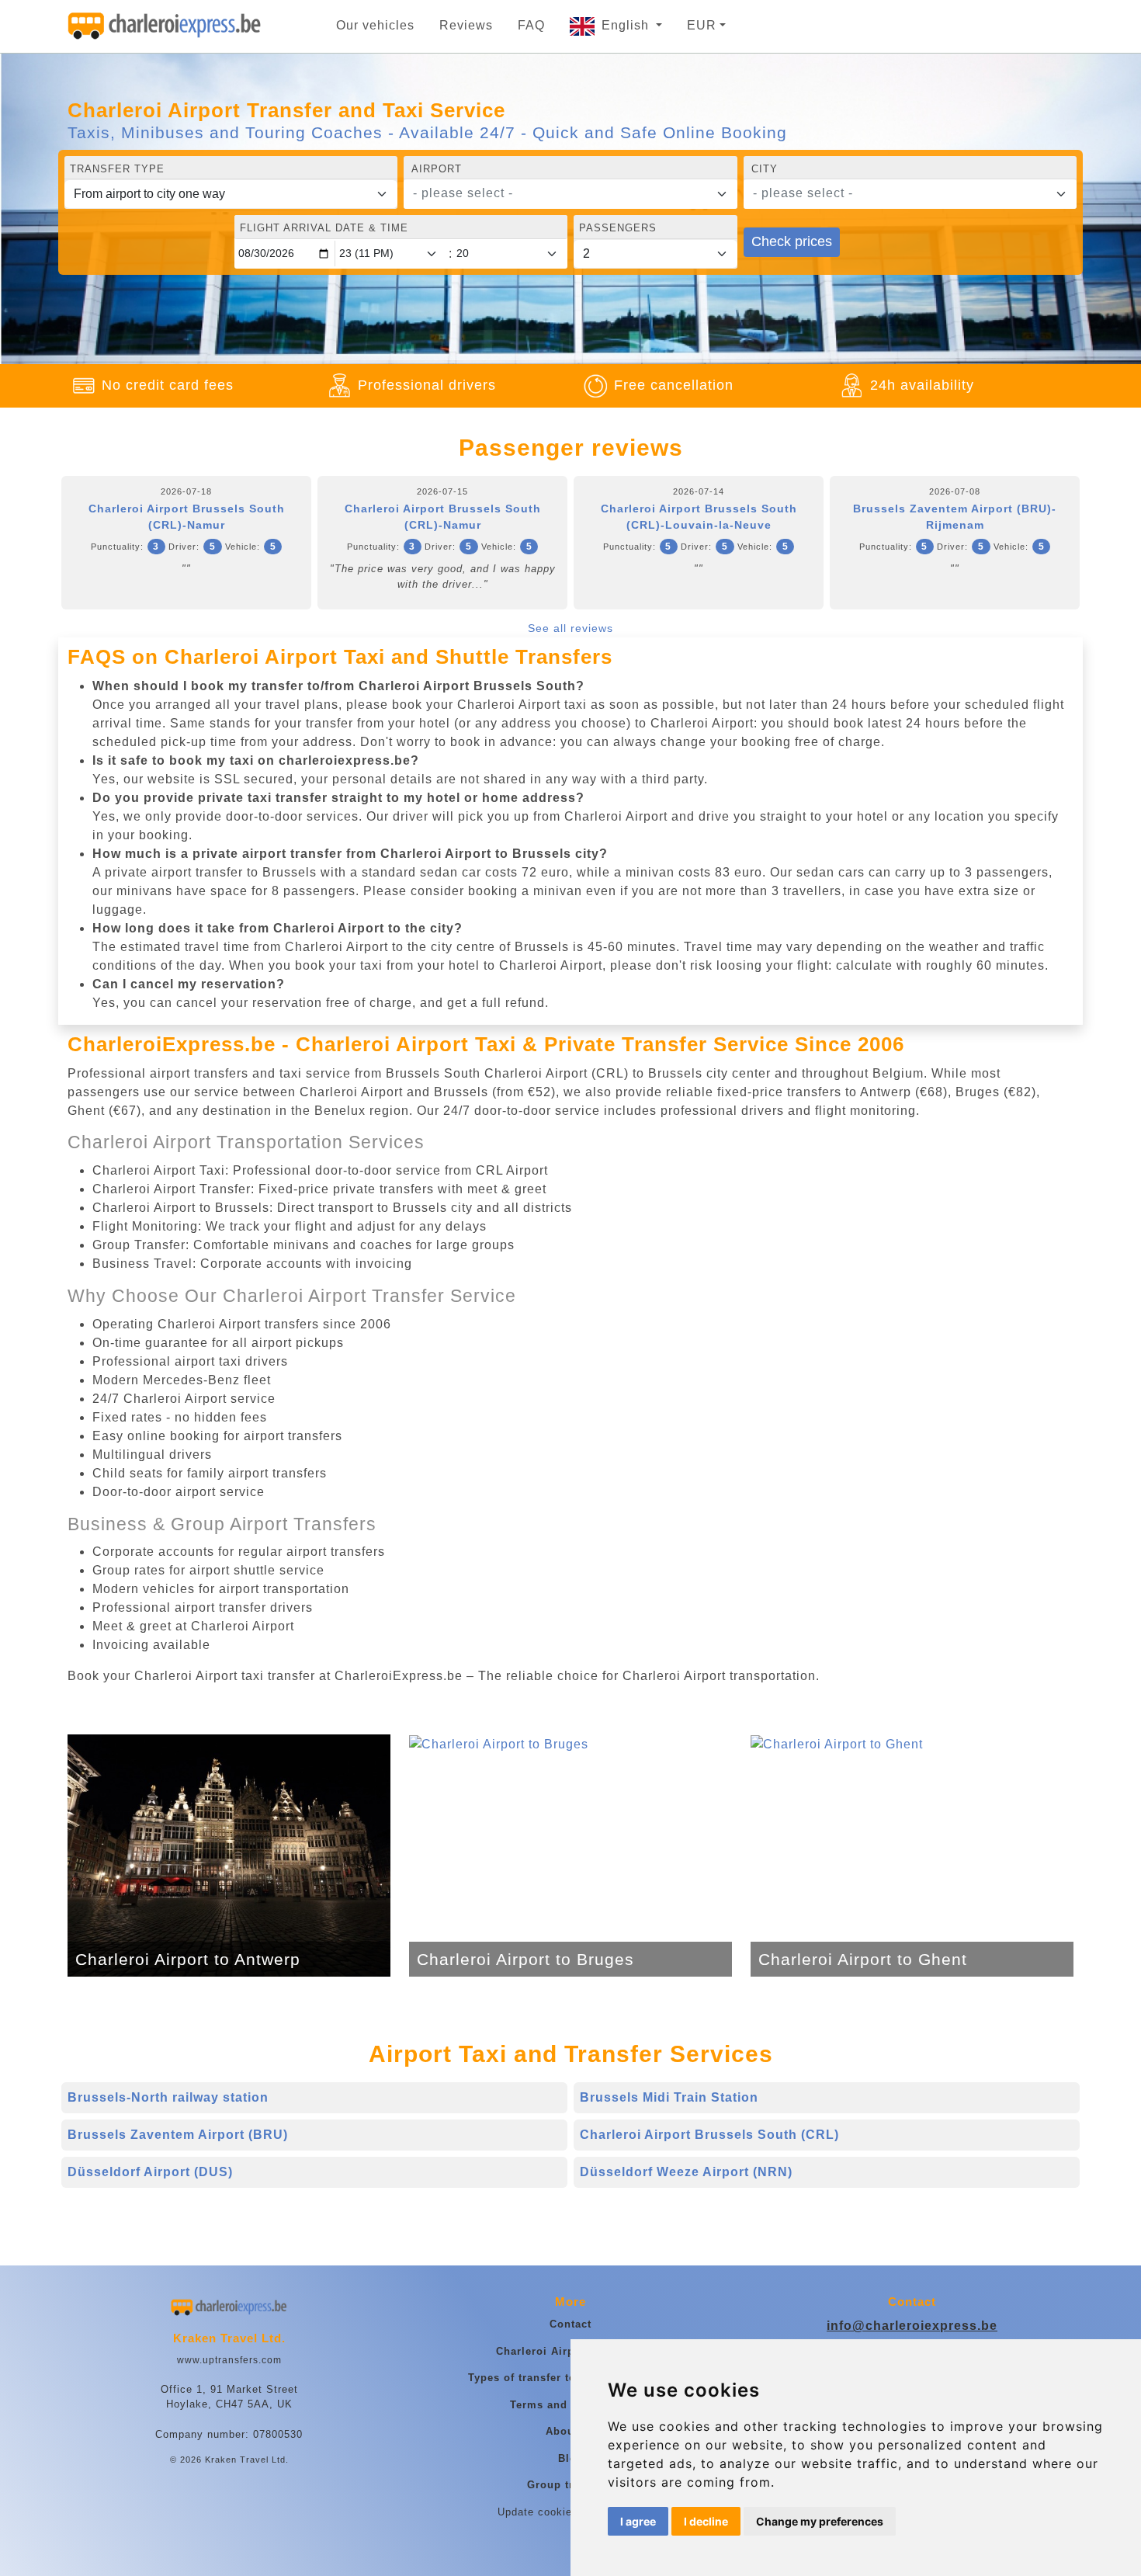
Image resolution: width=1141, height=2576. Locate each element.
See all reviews (570, 628)
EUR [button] (702, 25)
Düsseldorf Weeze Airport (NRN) (686, 2172)
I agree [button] (638, 2521)
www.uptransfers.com (229, 2360)
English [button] (627, 25)
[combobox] (570, 194)
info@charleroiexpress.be (912, 2326)
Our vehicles (375, 25)
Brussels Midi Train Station (669, 2097)
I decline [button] (706, 2521)
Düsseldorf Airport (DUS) (150, 2172)
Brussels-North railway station (168, 2097)
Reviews (466, 25)
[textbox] (561, 193)
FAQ (531, 25)
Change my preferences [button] (820, 2521)
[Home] (165, 26)
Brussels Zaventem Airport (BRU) (178, 2135)
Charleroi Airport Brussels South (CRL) (709, 2135)
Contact (570, 2324)
